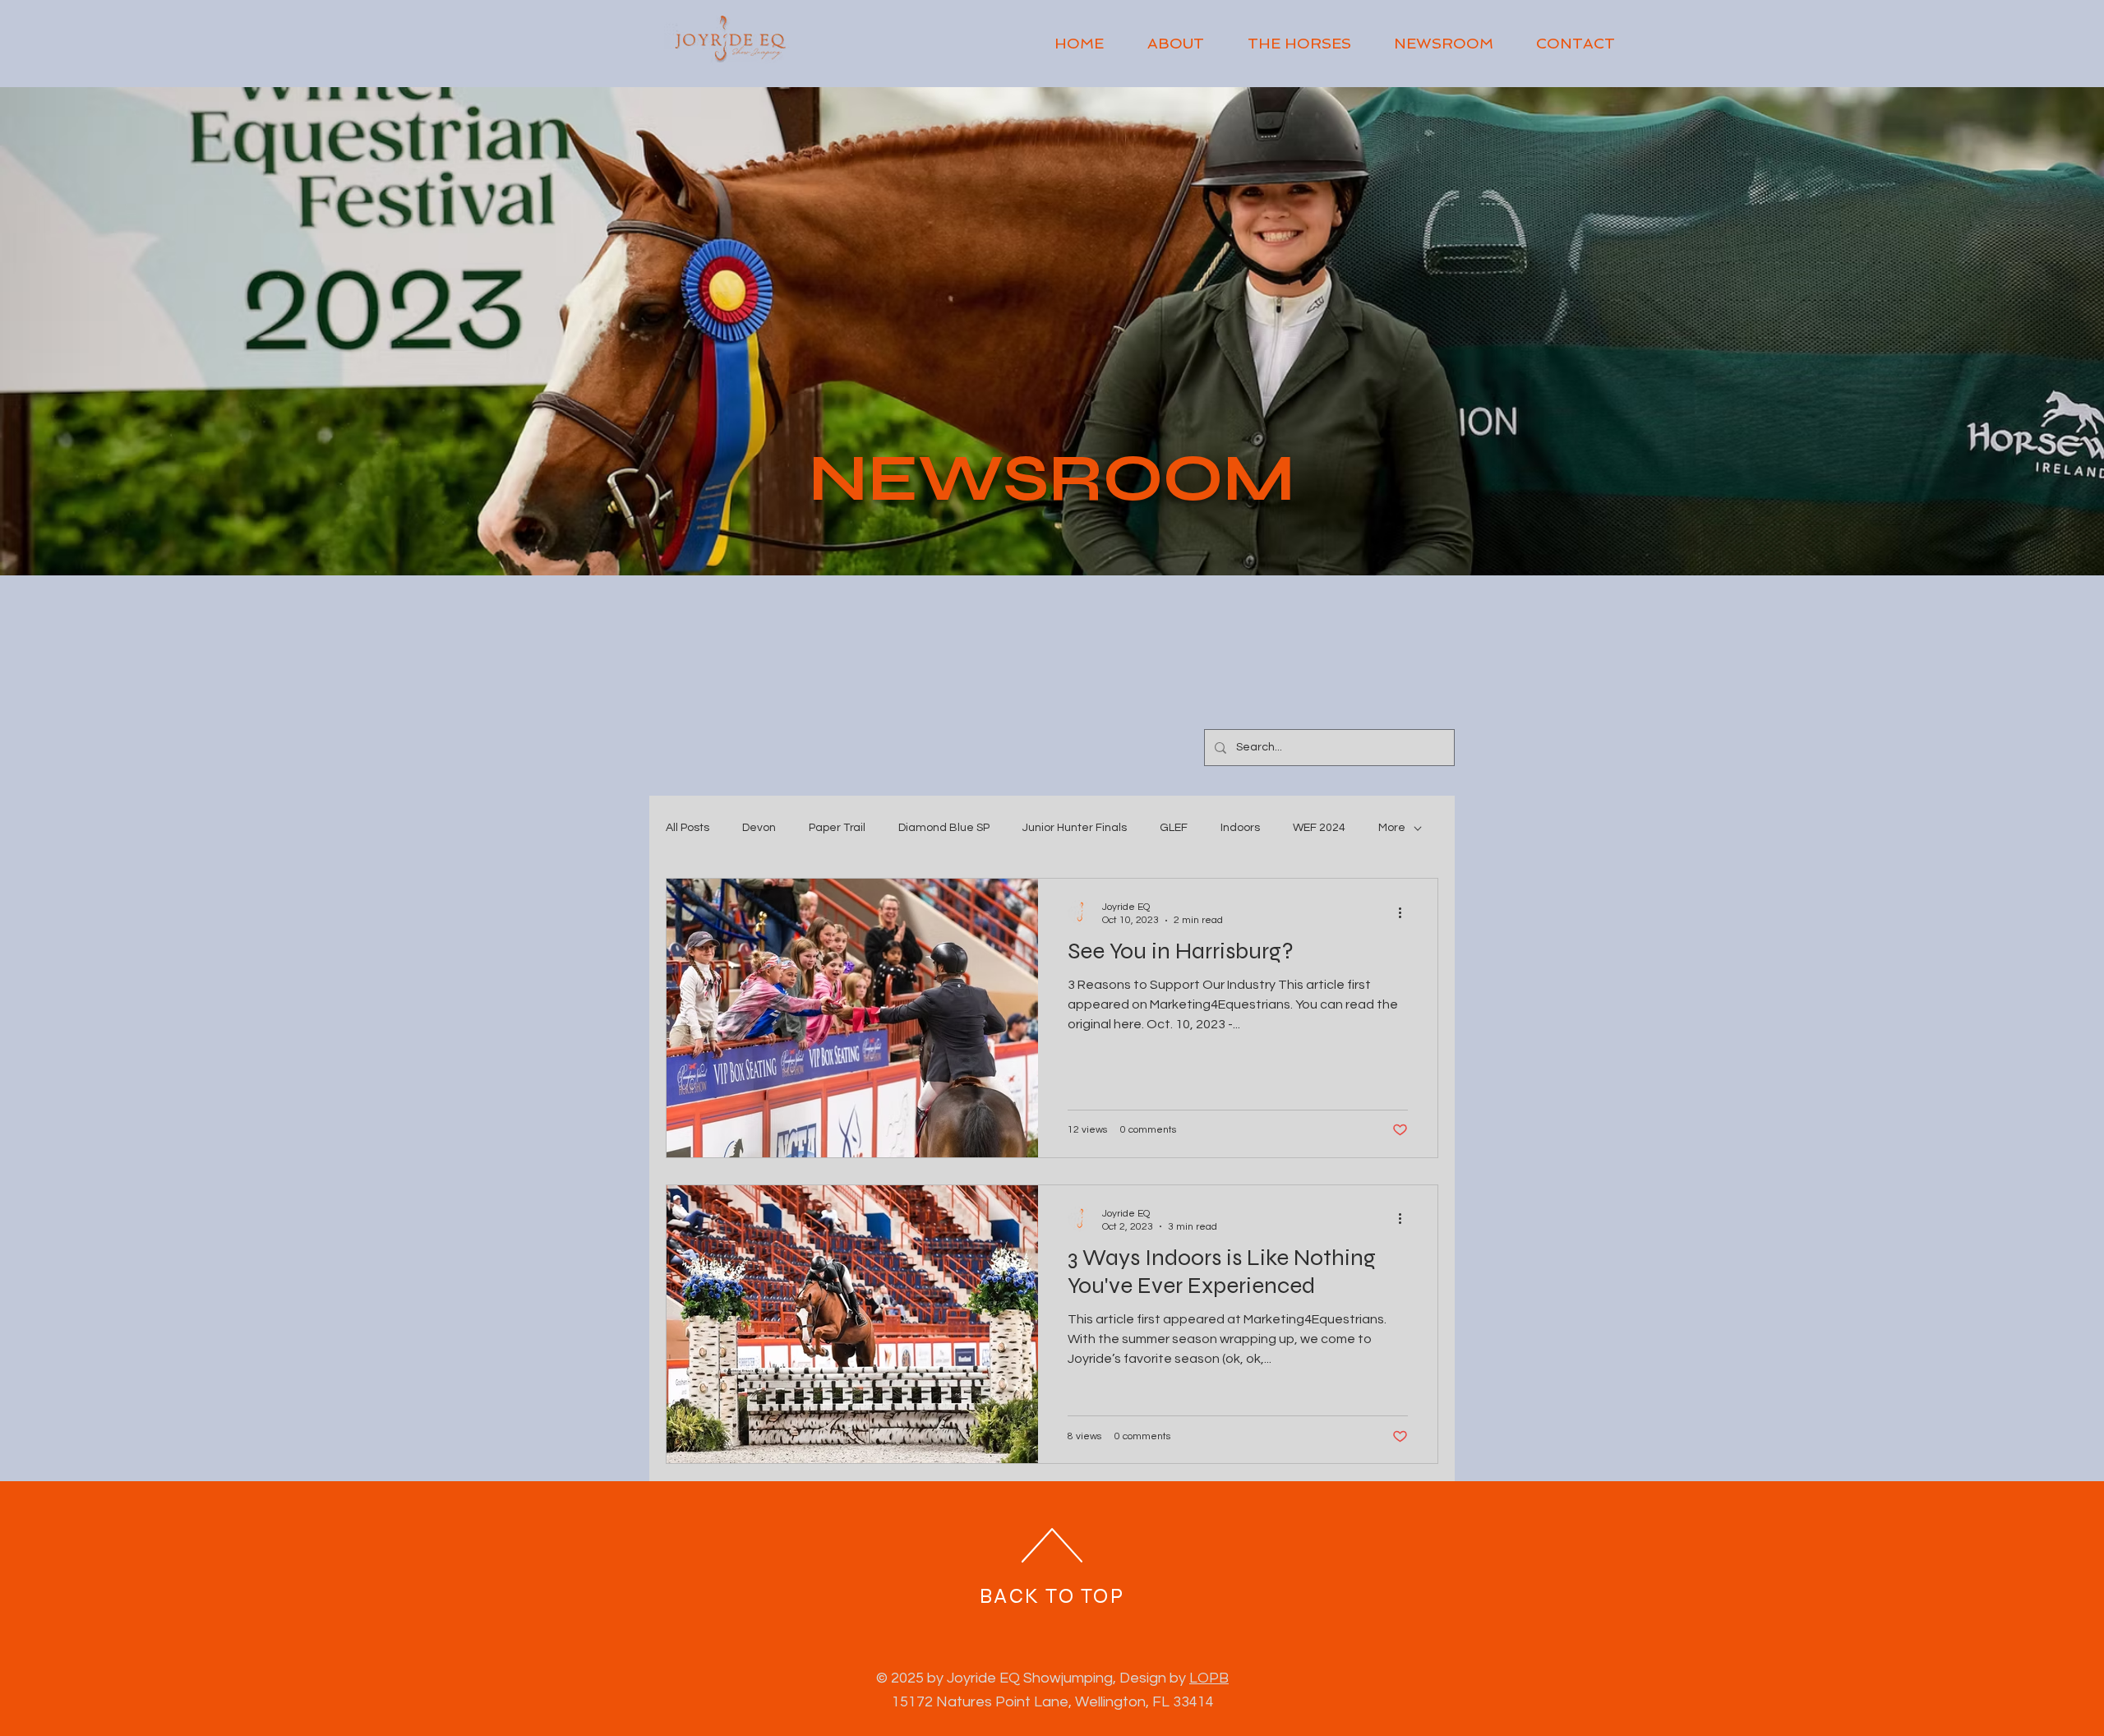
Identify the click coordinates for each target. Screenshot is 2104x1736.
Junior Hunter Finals (1075, 828)
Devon (759, 828)
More (1392, 828)
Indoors (1240, 828)
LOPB (1209, 1678)
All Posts (687, 828)
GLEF (1174, 828)
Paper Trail (837, 828)
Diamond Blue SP (944, 828)
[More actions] (1405, 912)
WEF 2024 (1319, 828)
